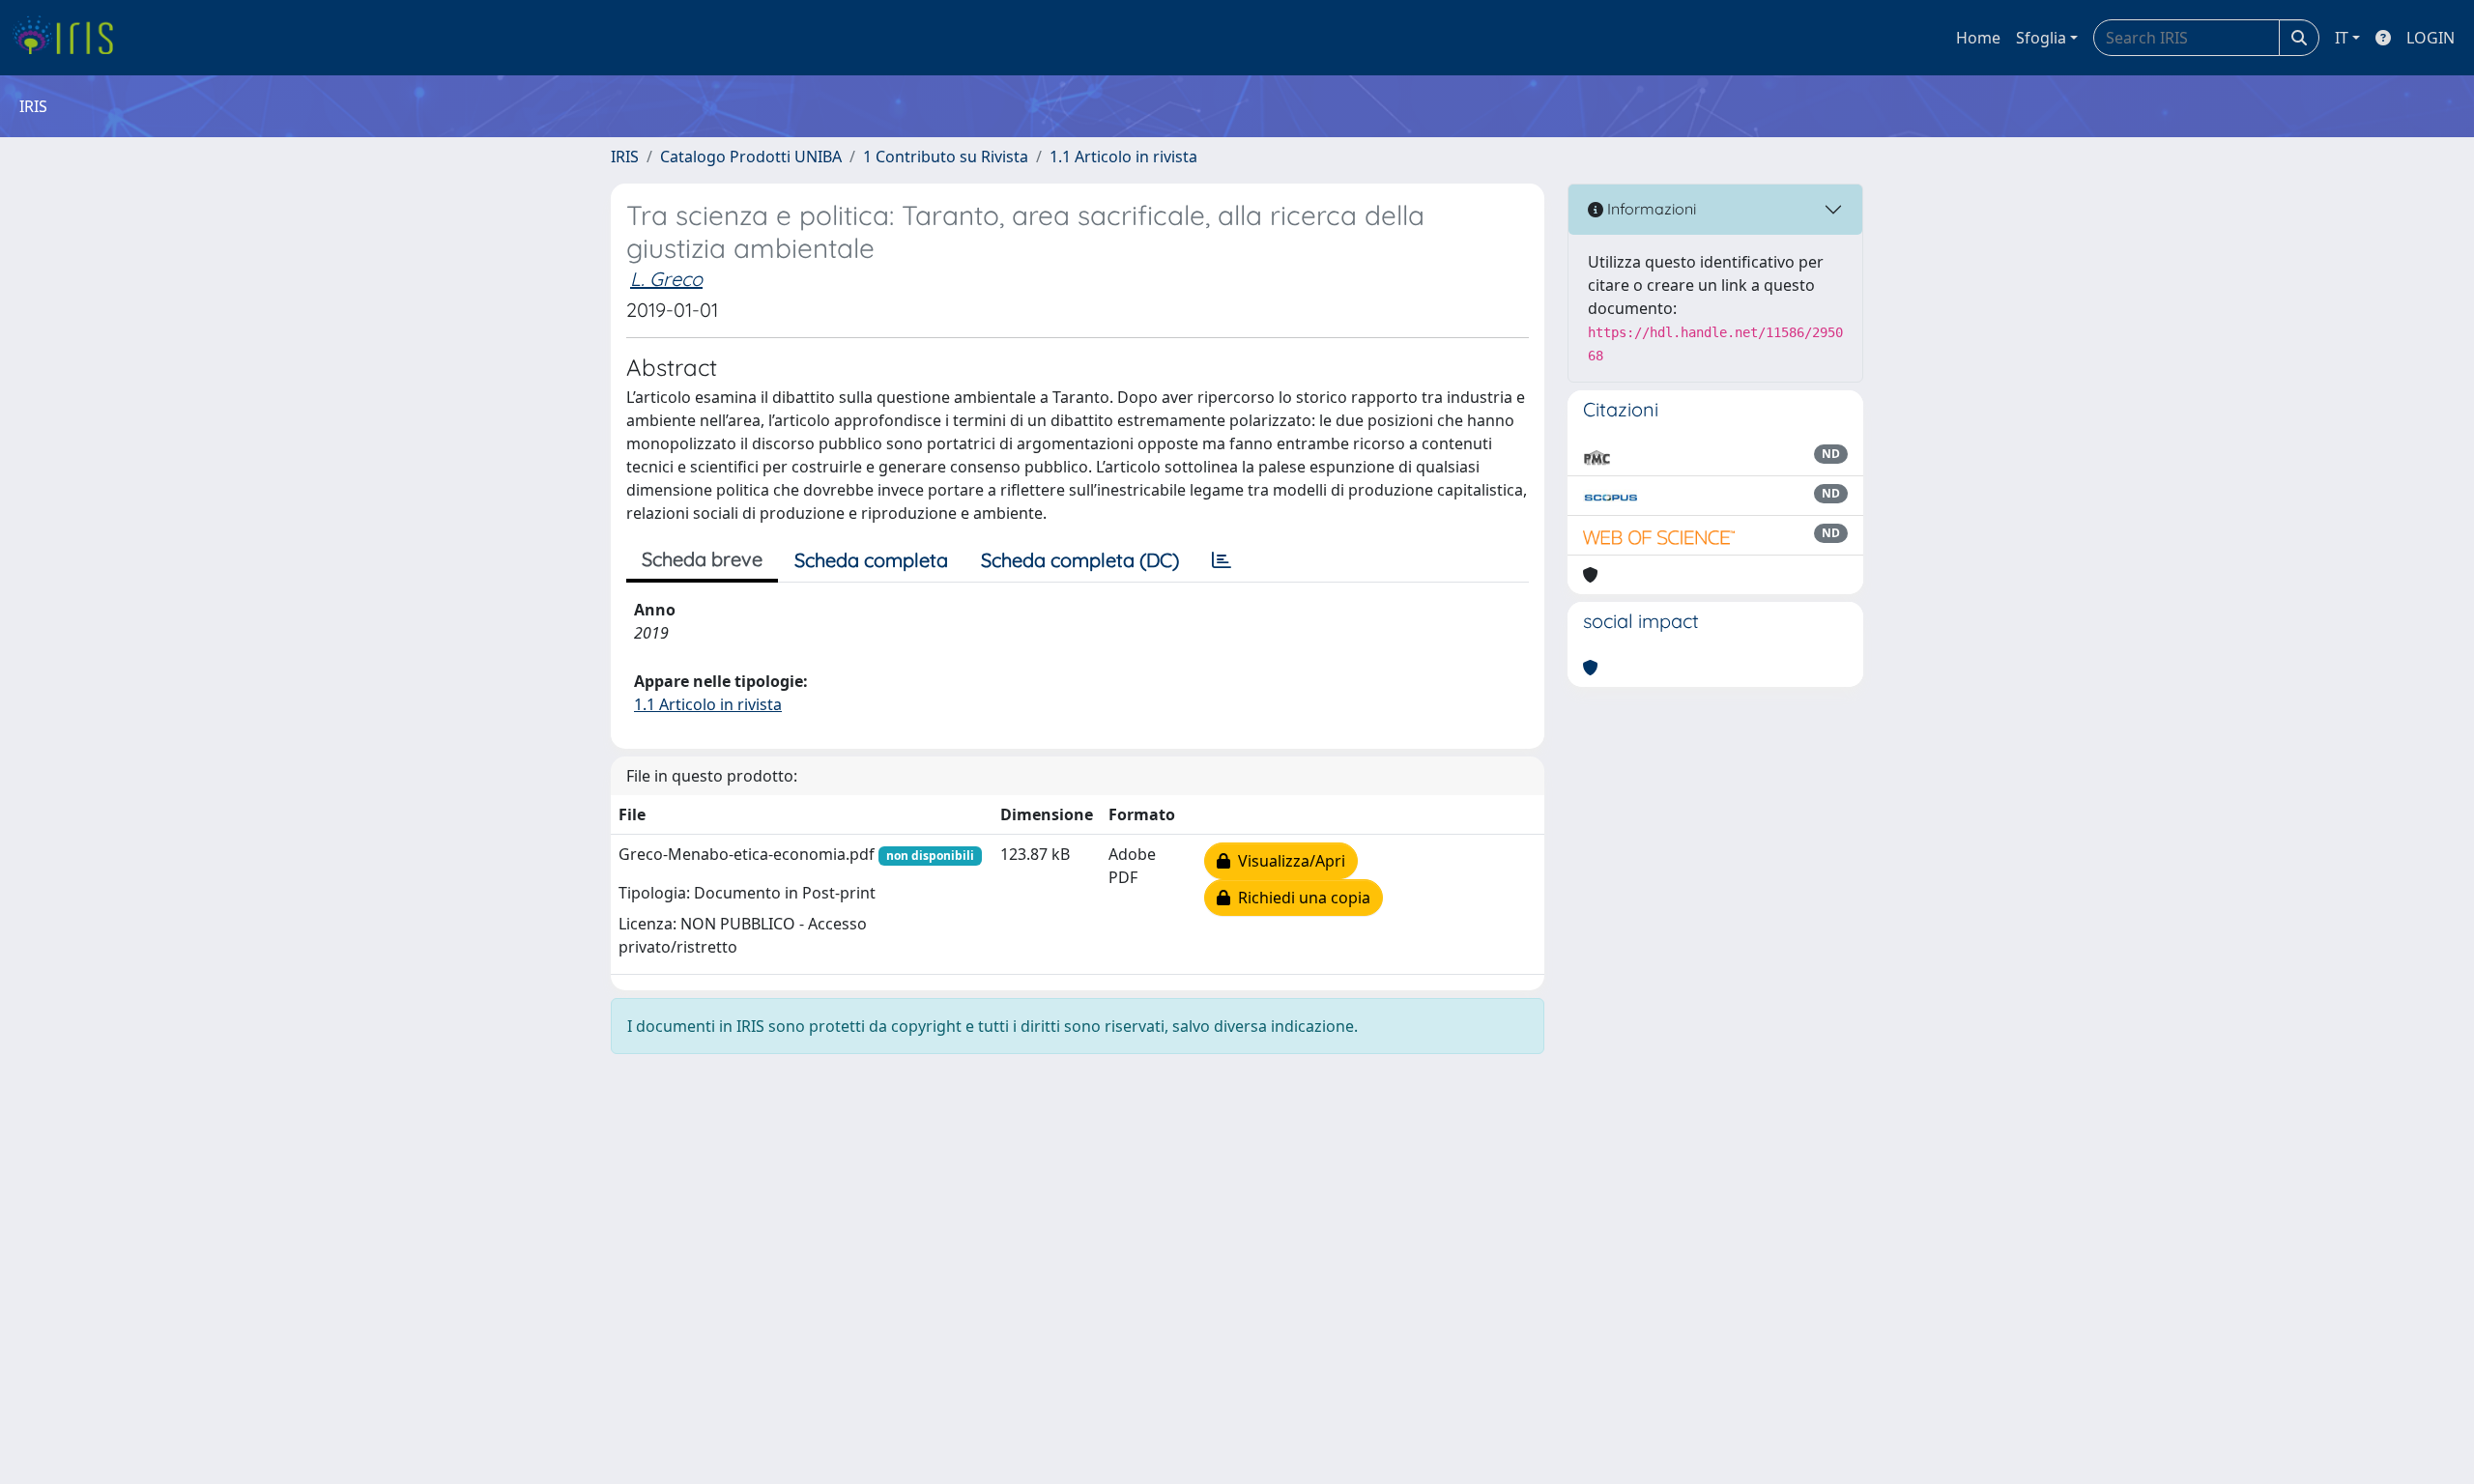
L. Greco (666, 279)
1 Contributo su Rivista (946, 157)
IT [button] (2342, 38)
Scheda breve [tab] (702, 559)
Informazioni (1650, 209)
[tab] (1222, 560)
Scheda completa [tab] (871, 560)
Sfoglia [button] (2041, 38)
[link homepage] (70, 38)
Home (1978, 38)
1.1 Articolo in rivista (1123, 157)
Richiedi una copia (1300, 898)
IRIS (625, 157)
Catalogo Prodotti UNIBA (751, 157)
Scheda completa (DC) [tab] (1080, 560)
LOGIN (2431, 38)
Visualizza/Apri (1288, 861)
